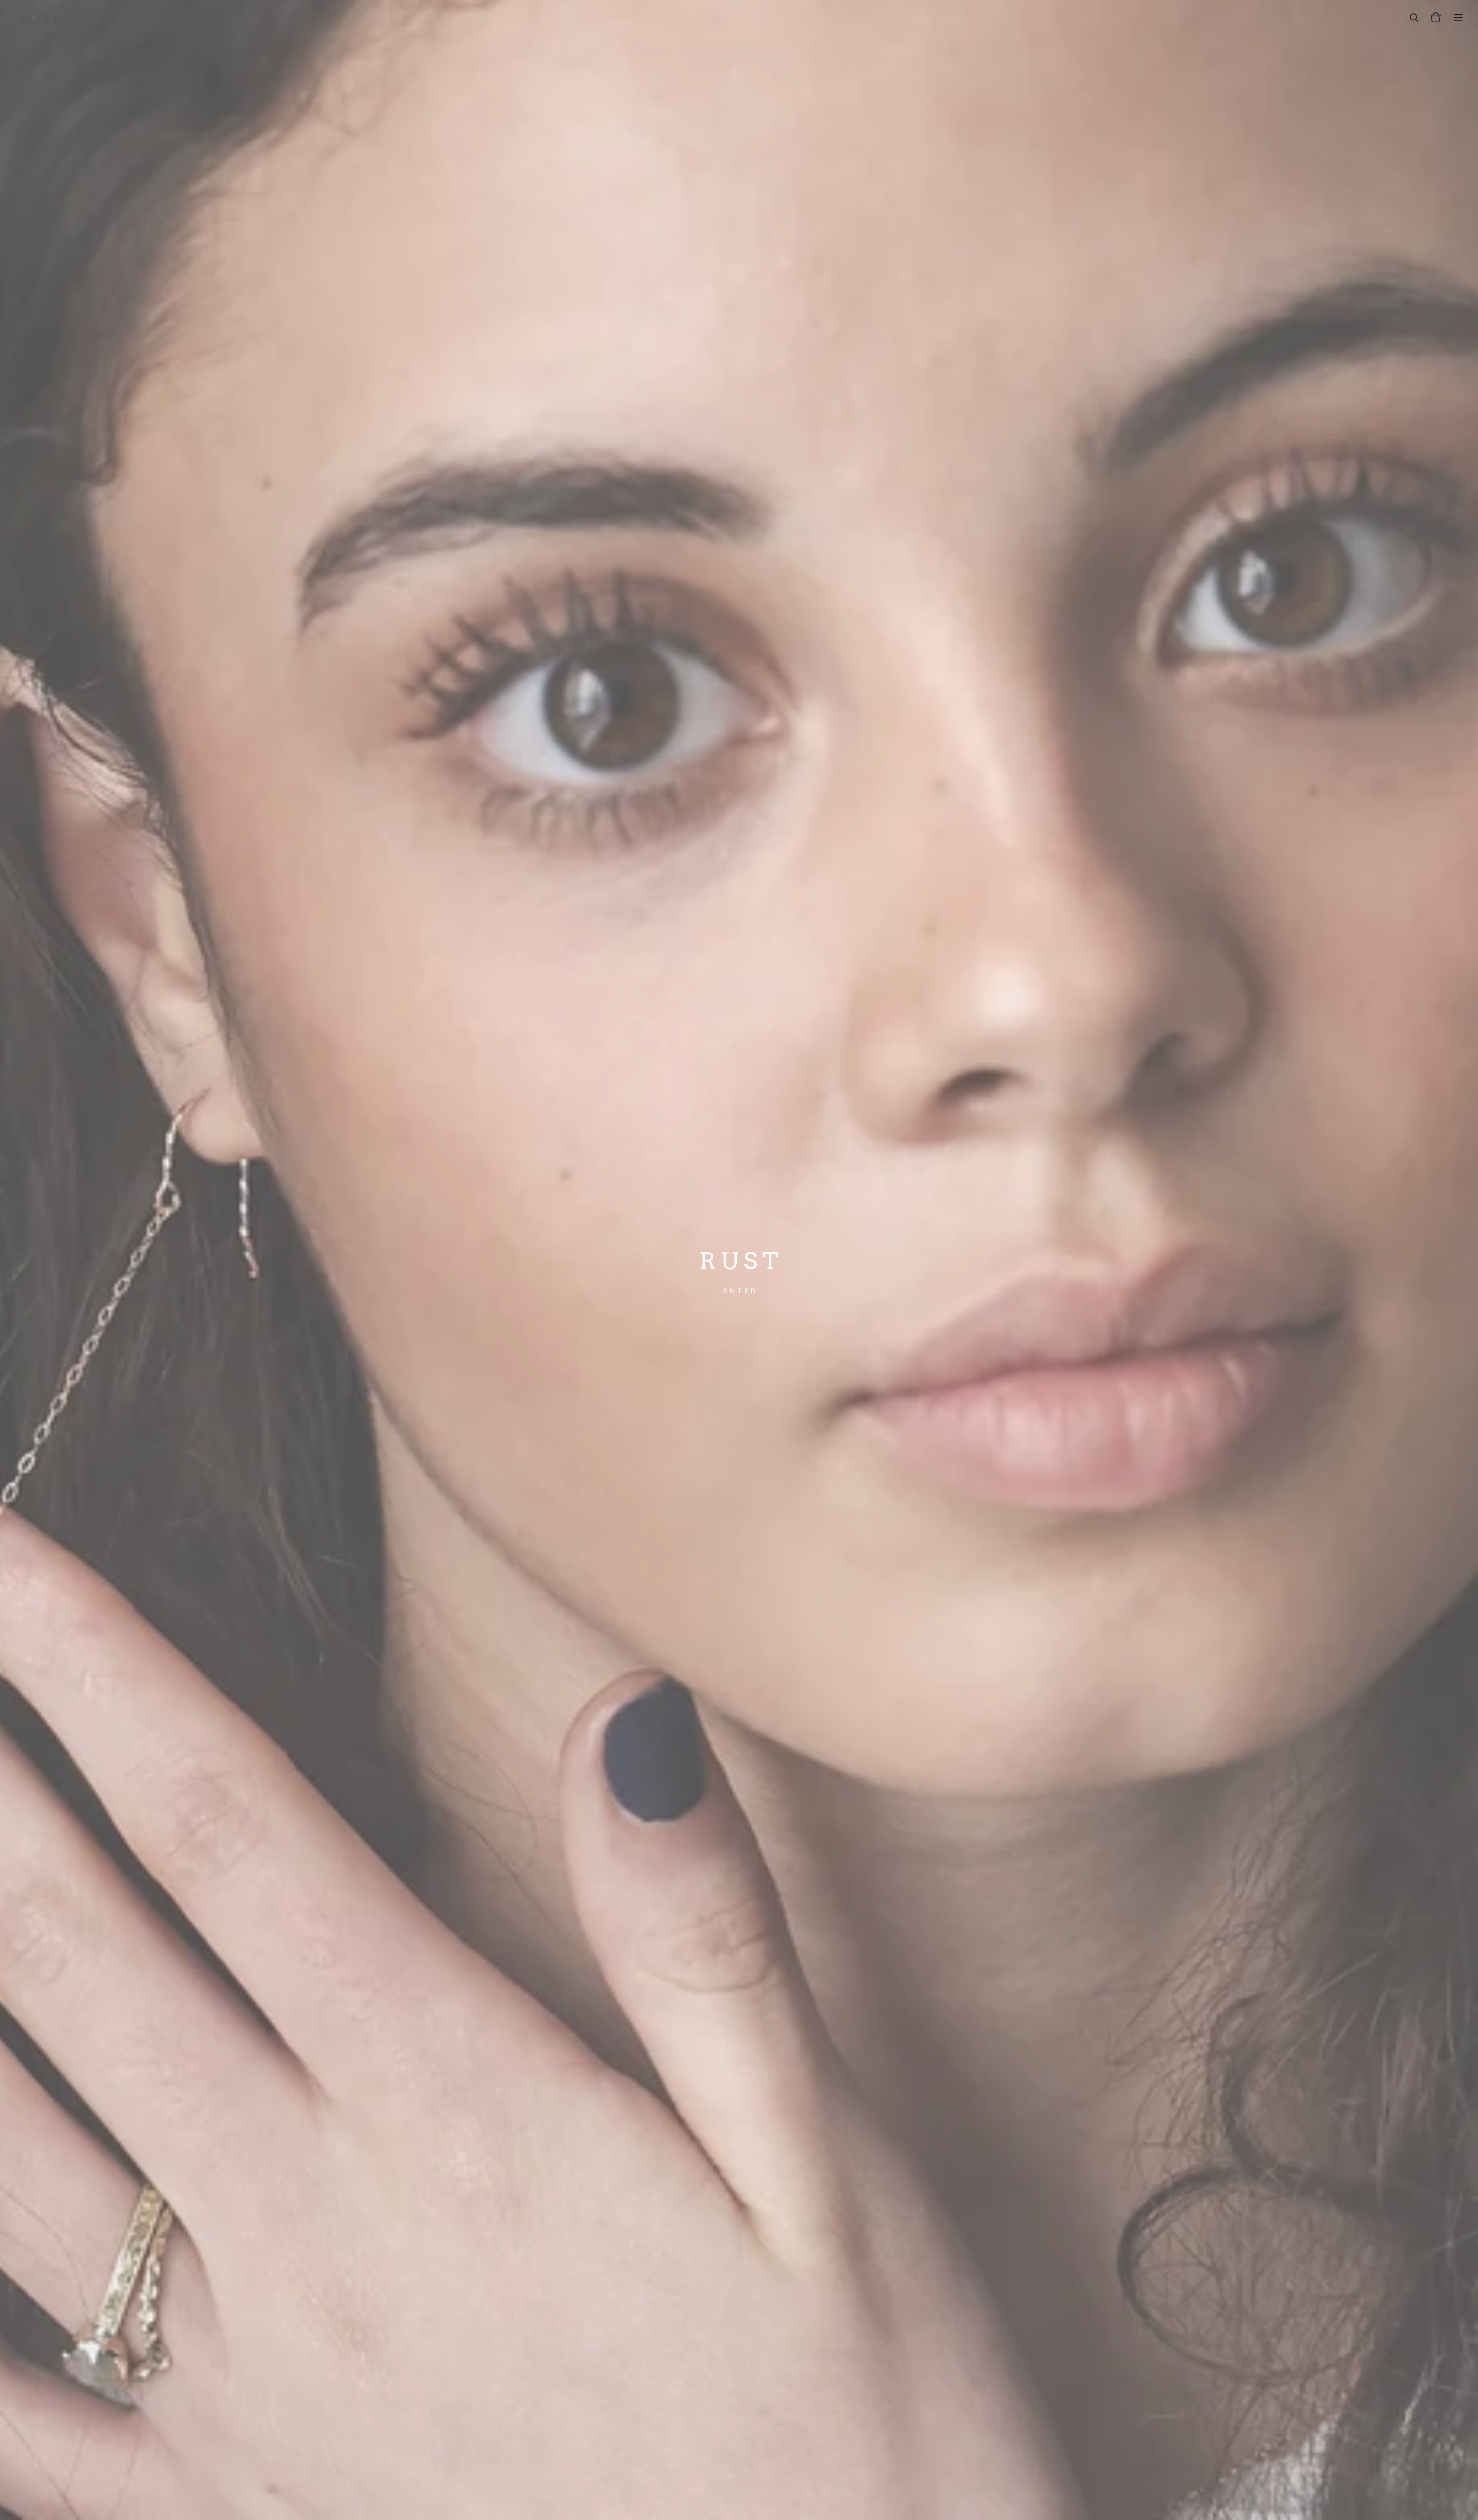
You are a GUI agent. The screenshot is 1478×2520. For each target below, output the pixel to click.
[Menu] (1458, 17)
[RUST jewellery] (40, 17)
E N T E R (739, 1291)
